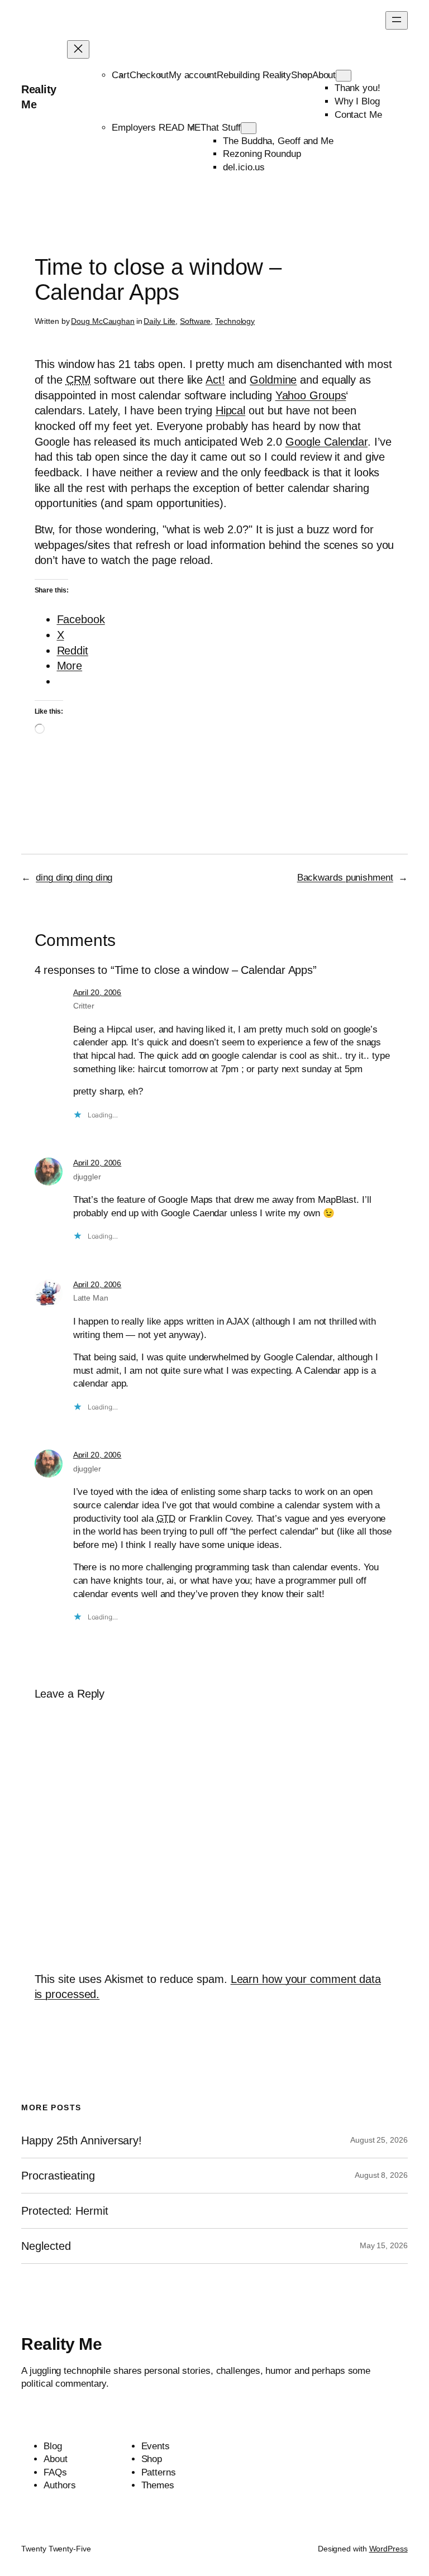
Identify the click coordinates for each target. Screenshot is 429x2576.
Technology (235, 321)
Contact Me (358, 115)
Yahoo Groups (311, 395)
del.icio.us (244, 167)
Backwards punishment (345, 878)
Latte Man (91, 1298)
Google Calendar (327, 442)
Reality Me (61, 2344)
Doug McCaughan (103, 321)
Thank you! (357, 88)
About (324, 75)
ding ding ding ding (74, 878)
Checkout (149, 75)
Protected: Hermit (65, 2211)
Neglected (46, 2246)
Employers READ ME (156, 128)
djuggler (87, 1177)
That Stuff (221, 128)
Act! (215, 380)
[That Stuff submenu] (249, 128)
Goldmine (273, 380)
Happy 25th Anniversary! (82, 2140)
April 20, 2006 (97, 992)
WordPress (389, 2549)
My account (193, 75)
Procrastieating (58, 2176)
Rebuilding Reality (254, 75)
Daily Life (159, 321)
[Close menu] (78, 49)
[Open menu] (397, 20)
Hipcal (230, 410)
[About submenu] (344, 76)
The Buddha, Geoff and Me (278, 141)
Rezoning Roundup (262, 154)
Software (195, 321)
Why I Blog (357, 101)
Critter (84, 1006)
